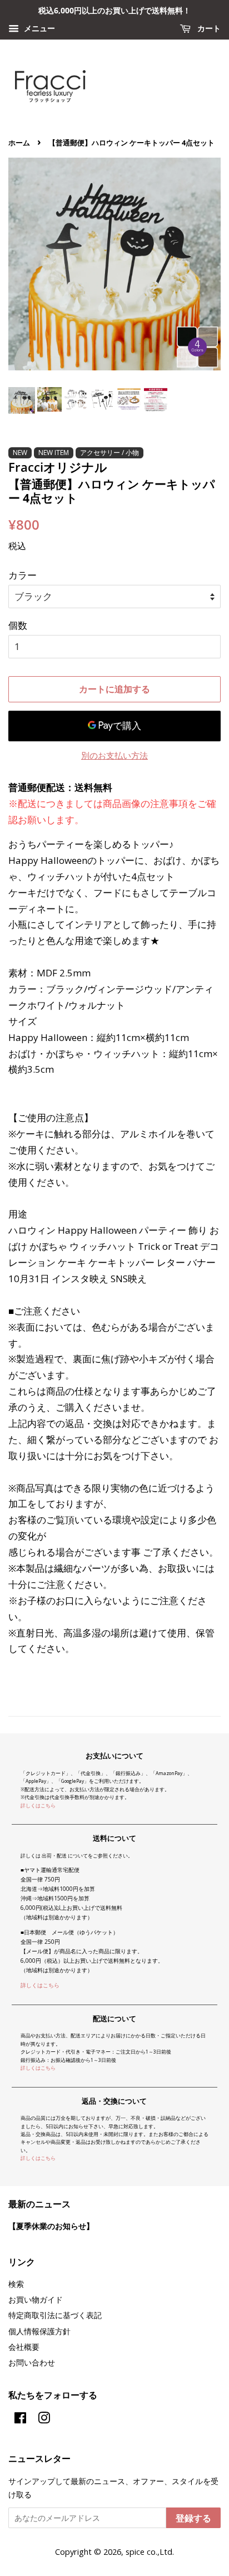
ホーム (19, 143)
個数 (18, 625)
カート (208, 28)
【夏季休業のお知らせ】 (51, 2226)
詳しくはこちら (38, 1805)
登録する (193, 2518)
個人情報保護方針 (39, 2331)
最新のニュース (39, 2204)
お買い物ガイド (36, 2299)
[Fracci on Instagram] (44, 2420)
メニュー (38, 28)
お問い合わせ (32, 2362)
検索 (16, 2284)
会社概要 (24, 2347)
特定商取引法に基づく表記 (55, 2315)
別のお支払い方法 (114, 755)
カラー (23, 575)
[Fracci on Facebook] (20, 2420)
